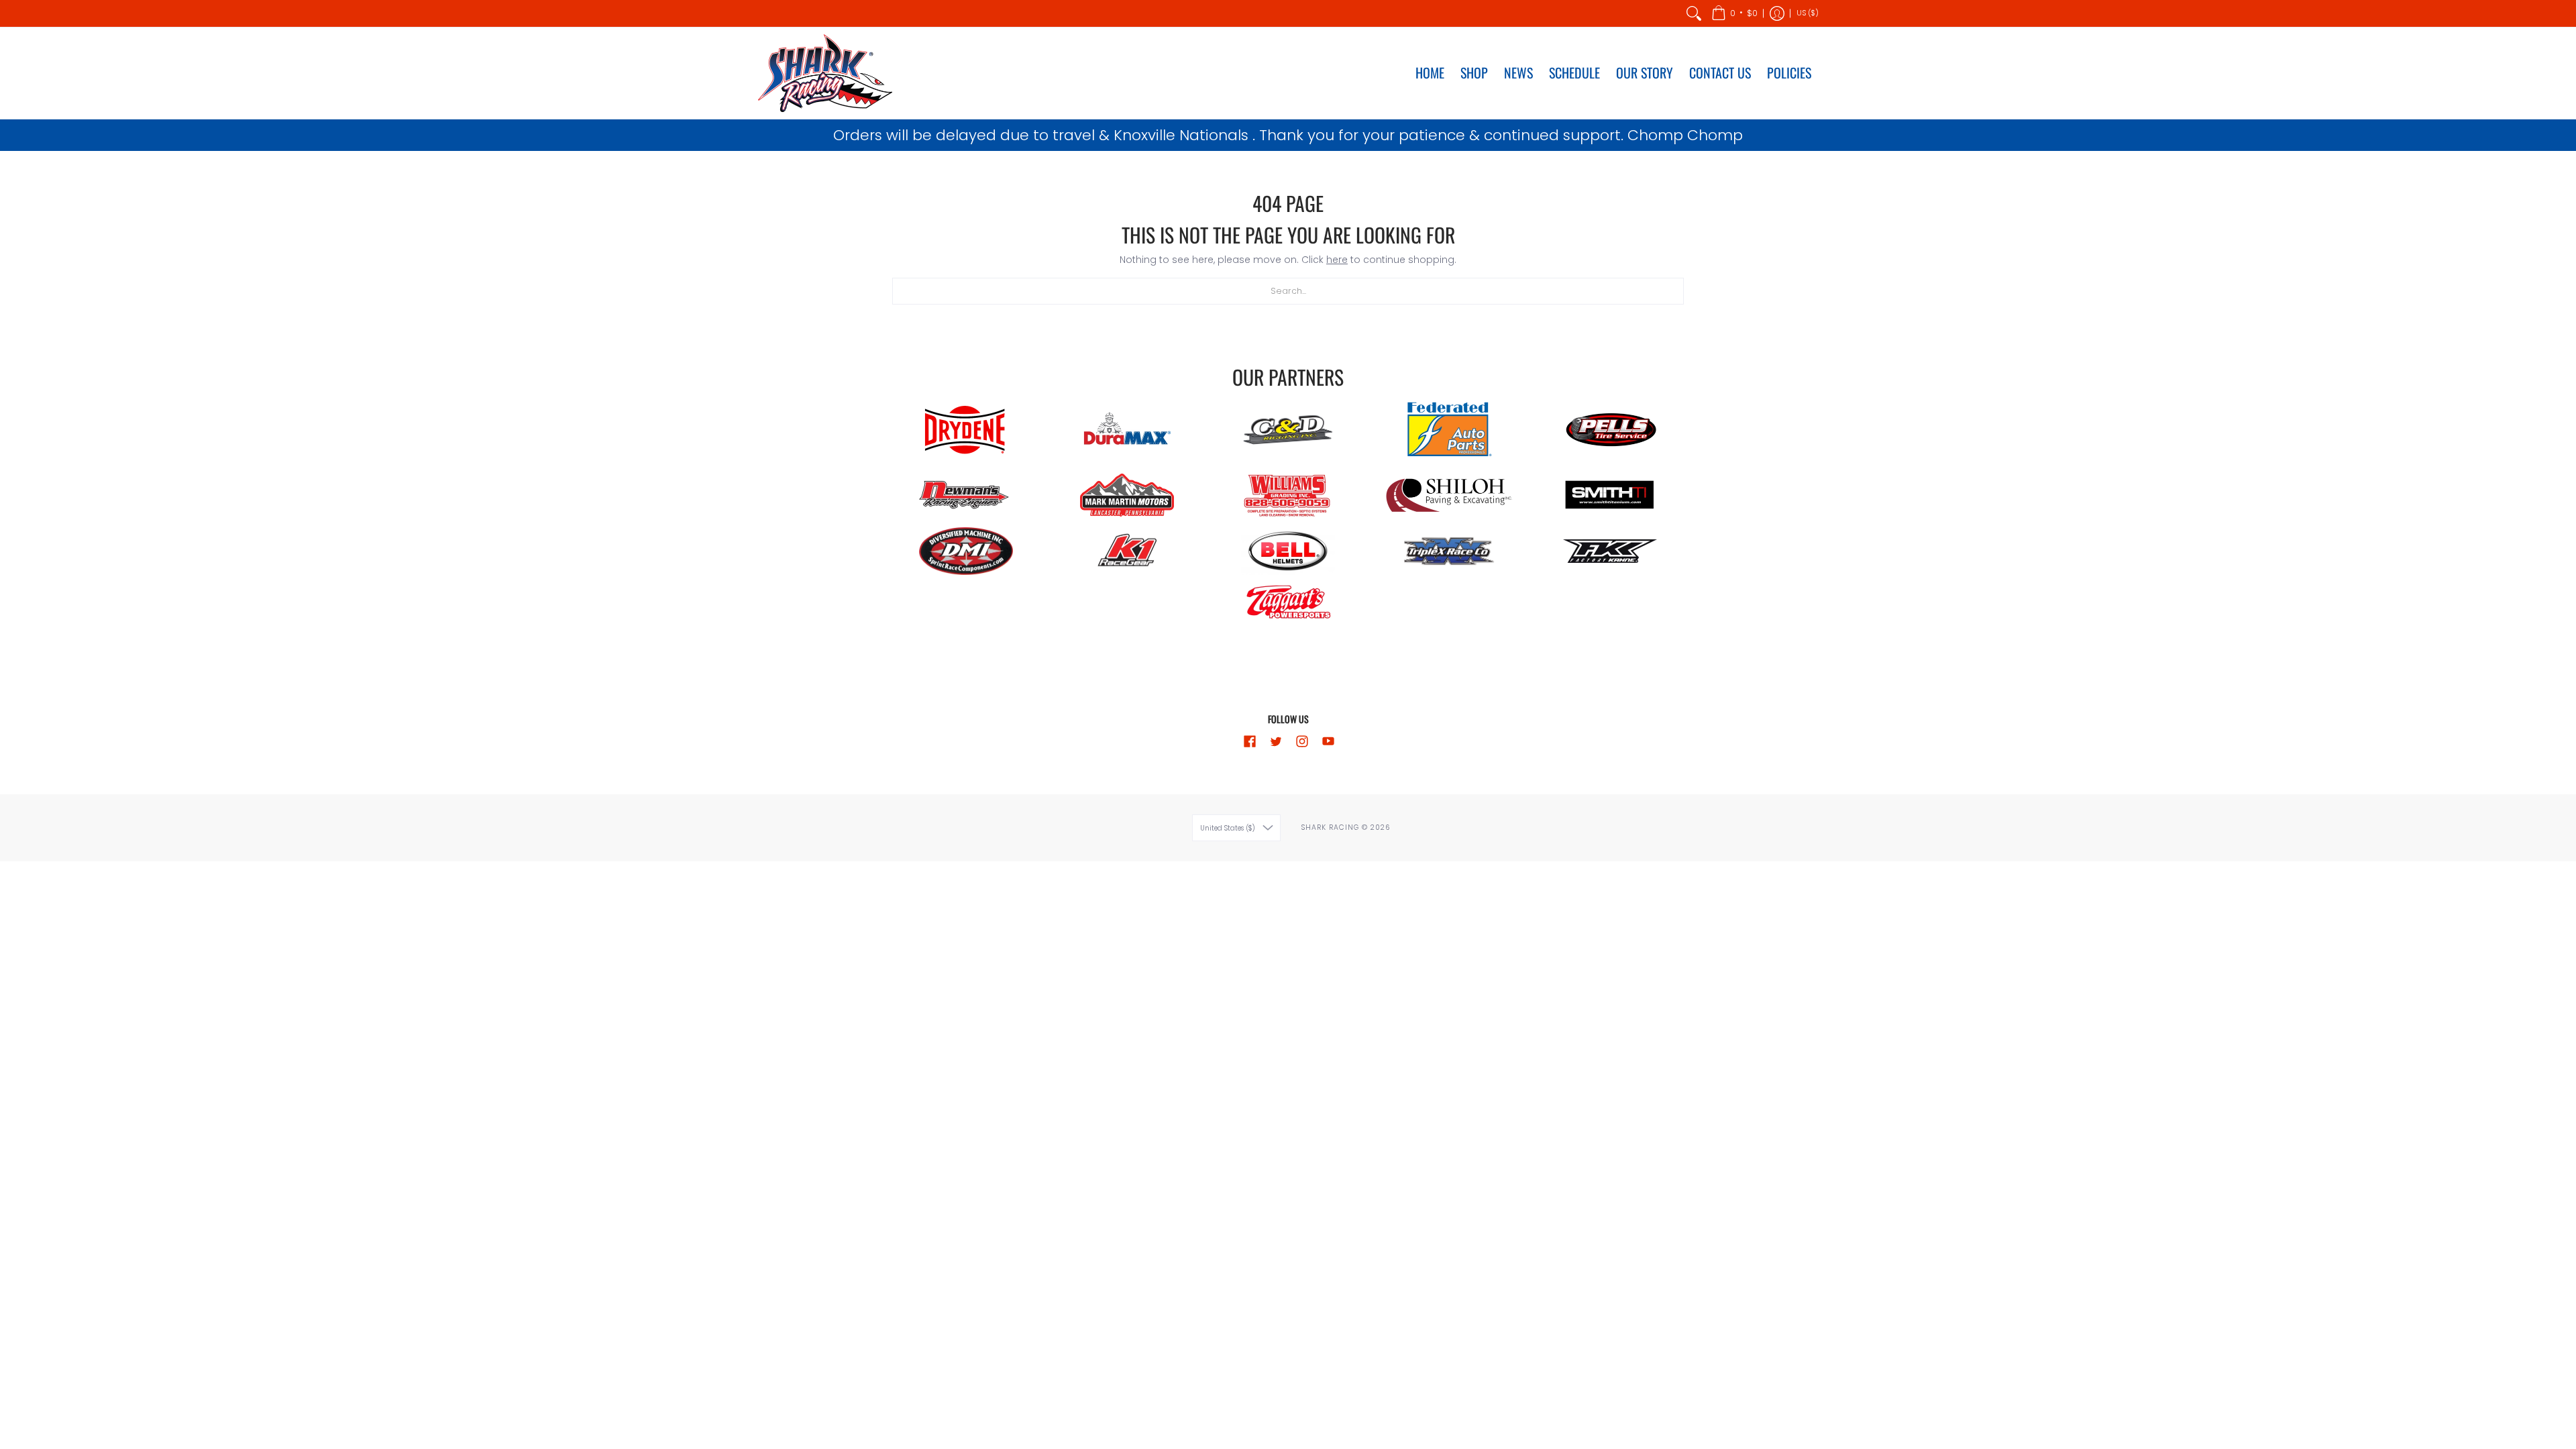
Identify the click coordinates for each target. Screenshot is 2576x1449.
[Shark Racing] (825, 73)
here (1337, 260)
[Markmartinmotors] (1127, 495)
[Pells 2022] (1610, 430)
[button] (1734, 13)
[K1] (1127, 551)
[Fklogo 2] (1610, 551)
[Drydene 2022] (966, 430)
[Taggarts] (1288, 604)
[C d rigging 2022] (1288, 430)
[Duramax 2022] (1127, 430)
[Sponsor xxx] (1449, 551)
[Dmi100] (966, 551)
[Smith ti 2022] (1610, 495)
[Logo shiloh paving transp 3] (1449, 495)
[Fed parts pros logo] (1449, 430)
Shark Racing (1331, 827)
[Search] (1694, 13)
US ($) (1808, 13)
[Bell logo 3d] (1288, 551)
